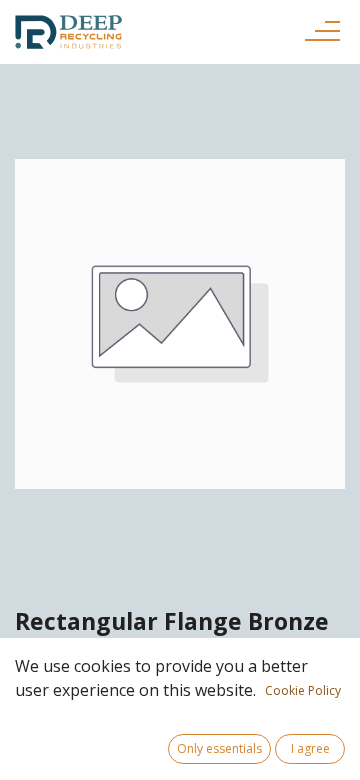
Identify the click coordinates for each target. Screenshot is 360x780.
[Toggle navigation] (322, 31)
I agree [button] (310, 748)
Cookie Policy (303, 690)
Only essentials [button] (219, 748)
